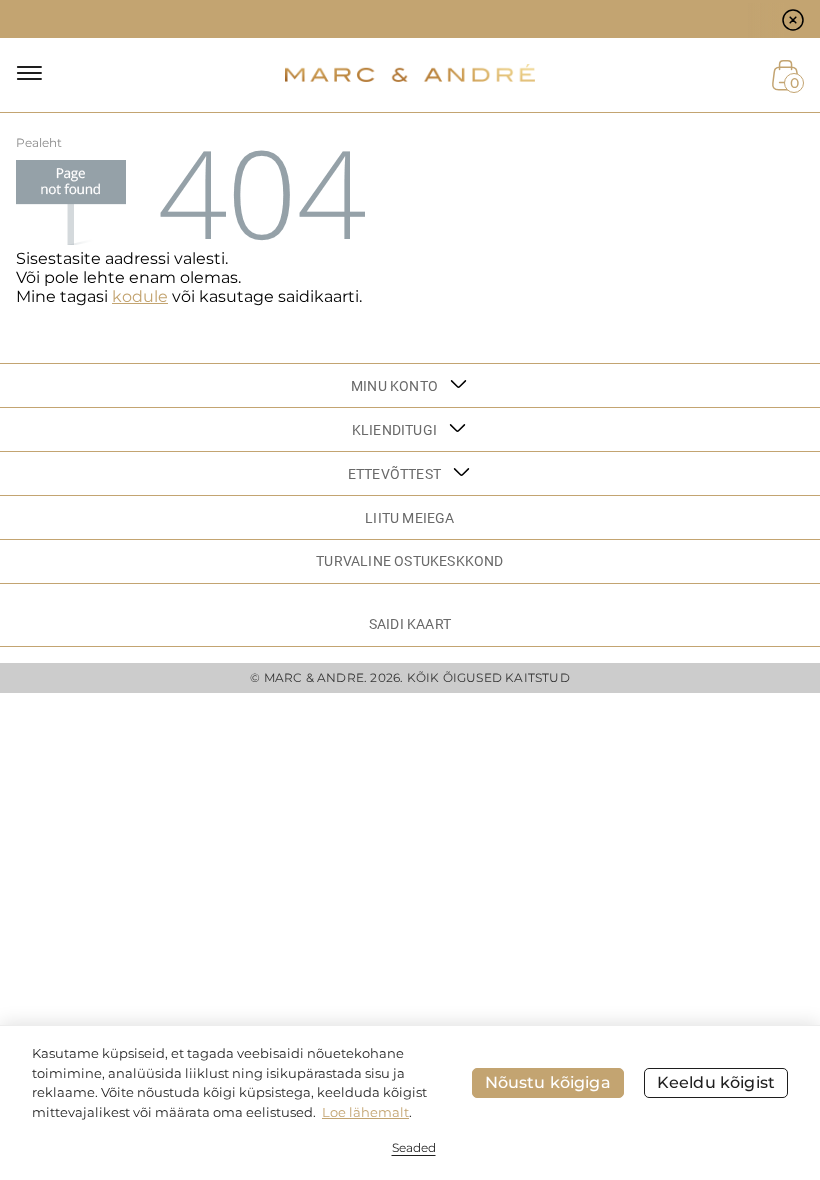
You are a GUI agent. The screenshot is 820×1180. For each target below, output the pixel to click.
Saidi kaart (410, 624)
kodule (140, 296)
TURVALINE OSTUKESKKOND (409, 561)
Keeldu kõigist (716, 1082)
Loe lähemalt (365, 1112)
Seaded (414, 1147)
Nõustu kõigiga (548, 1082)
